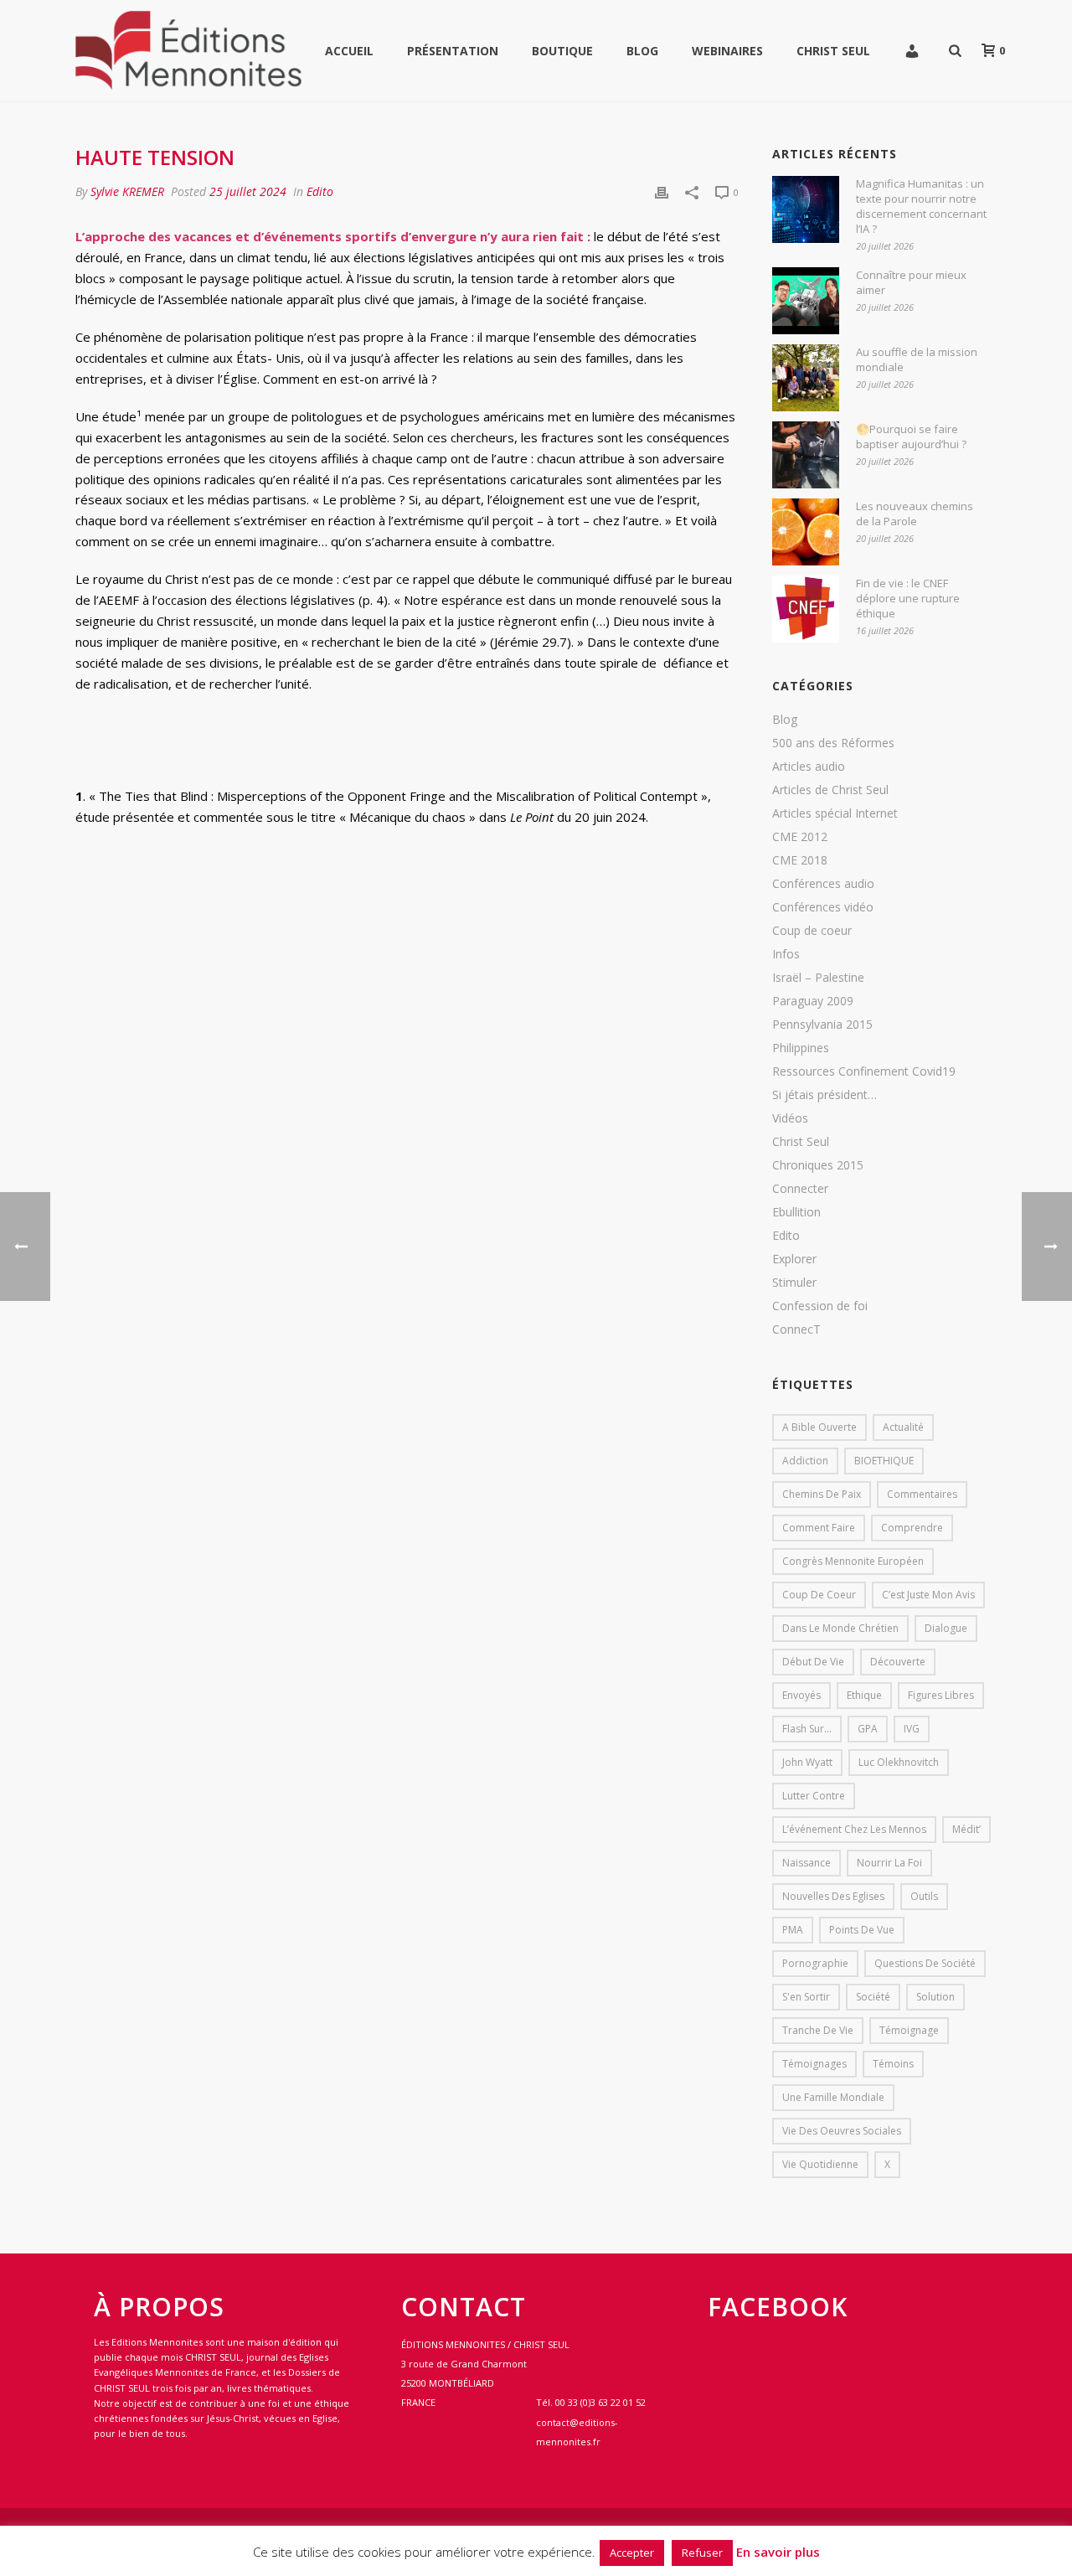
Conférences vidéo (823, 907)
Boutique (562, 51)
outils (924, 1896)
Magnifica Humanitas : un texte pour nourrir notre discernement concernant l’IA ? (921, 206)
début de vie (813, 1662)
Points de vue (862, 1930)
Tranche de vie (818, 2030)
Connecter (800, 1189)
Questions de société (925, 1963)
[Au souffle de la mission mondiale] (806, 378)
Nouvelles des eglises (833, 1896)
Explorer (794, 1259)
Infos (786, 954)
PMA (793, 1930)
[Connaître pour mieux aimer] (806, 301)
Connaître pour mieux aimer (911, 282)
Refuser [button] (702, 2553)
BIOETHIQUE (884, 1461)
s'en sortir (806, 1997)
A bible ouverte (819, 1427)
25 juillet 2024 (248, 191)
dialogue (946, 1628)
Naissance (807, 1863)
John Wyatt (807, 1762)
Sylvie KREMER (127, 191)
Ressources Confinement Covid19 (864, 1071)
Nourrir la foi (889, 1863)
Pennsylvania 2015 (822, 1025)
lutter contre (814, 1796)
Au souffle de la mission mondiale (917, 359)
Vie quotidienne (820, 2164)
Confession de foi (820, 1306)
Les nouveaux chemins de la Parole (915, 514)
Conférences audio (823, 884)
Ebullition (796, 1212)
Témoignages (814, 2064)
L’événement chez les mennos (854, 1829)
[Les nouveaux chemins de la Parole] (806, 532)
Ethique (864, 1695)
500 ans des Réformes (833, 743)
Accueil (349, 51)
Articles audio (809, 767)
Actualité (903, 1427)
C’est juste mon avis (928, 1595)
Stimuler (794, 1283)
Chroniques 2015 (818, 1165)
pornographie (815, 1963)
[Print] (662, 191)
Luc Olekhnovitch (899, 1762)
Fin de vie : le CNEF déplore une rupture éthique (908, 598)
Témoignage (909, 2030)
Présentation (453, 51)
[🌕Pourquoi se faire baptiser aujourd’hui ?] (806, 455)
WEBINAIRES (727, 51)
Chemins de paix (822, 1494)
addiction (805, 1461)
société (873, 1997)
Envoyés (801, 1695)
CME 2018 (800, 860)
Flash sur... (807, 1729)
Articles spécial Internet (835, 813)
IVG (912, 1729)
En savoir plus (778, 2552)
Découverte (898, 1662)
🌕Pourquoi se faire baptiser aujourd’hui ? (911, 436)
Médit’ (966, 1829)
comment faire (819, 1528)
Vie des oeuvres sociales (842, 2131)
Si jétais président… (825, 1095)
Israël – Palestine (818, 978)
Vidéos (790, 1118)
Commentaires (922, 1494)
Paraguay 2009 (813, 1001)
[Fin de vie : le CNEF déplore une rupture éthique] (806, 609)
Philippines (801, 1048)
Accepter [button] (632, 2553)
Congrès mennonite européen (853, 1561)
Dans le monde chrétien (840, 1628)
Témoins (893, 2064)
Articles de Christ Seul (830, 790)
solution (935, 1997)
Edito (320, 191)
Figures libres (941, 1695)
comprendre (912, 1528)
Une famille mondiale (833, 2097)
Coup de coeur (812, 931)
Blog (642, 51)
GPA (868, 1729)
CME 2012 (800, 837)
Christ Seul (833, 51)
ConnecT (796, 1329)
